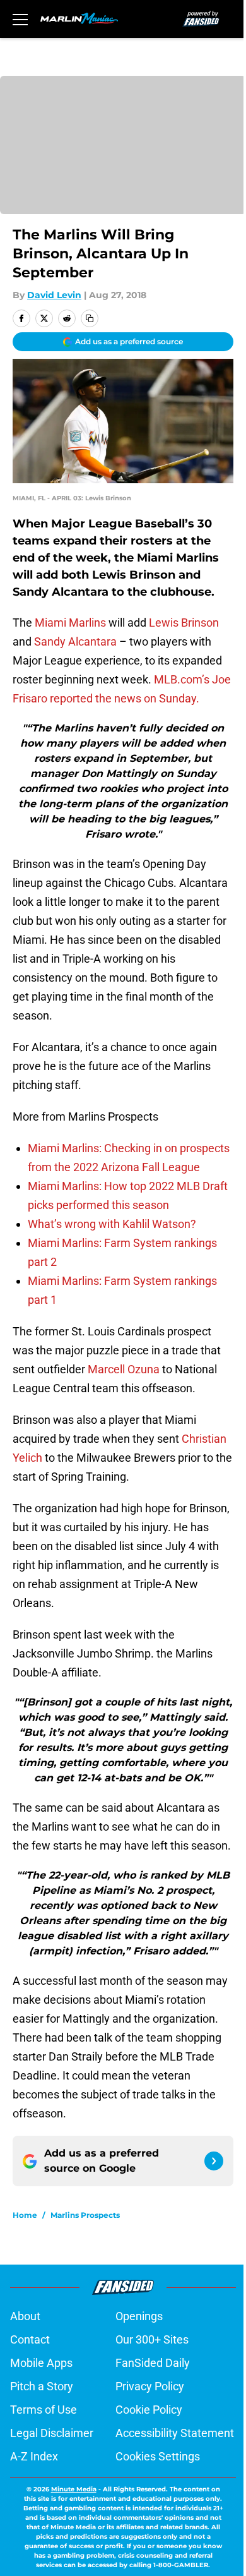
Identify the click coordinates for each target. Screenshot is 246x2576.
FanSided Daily (153, 2363)
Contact (30, 2339)
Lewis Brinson (184, 623)
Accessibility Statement (175, 2433)
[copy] (90, 318)
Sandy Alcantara (75, 641)
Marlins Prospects (85, 2215)
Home (25, 2215)
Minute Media (74, 2489)
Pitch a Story (42, 2386)
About (25, 2316)
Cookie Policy (149, 2410)
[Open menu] (20, 19)
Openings (139, 2316)
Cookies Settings (158, 2456)
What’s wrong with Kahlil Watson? (112, 1224)
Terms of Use (44, 2410)
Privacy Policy (150, 2386)
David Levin (54, 295)
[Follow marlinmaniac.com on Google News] (214, 2161)
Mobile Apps (41, 2363)
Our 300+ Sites (152, 2339)
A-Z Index (34, 2456)
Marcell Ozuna (124, 1369)
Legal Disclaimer (52, 2433)
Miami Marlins (70, 623)
